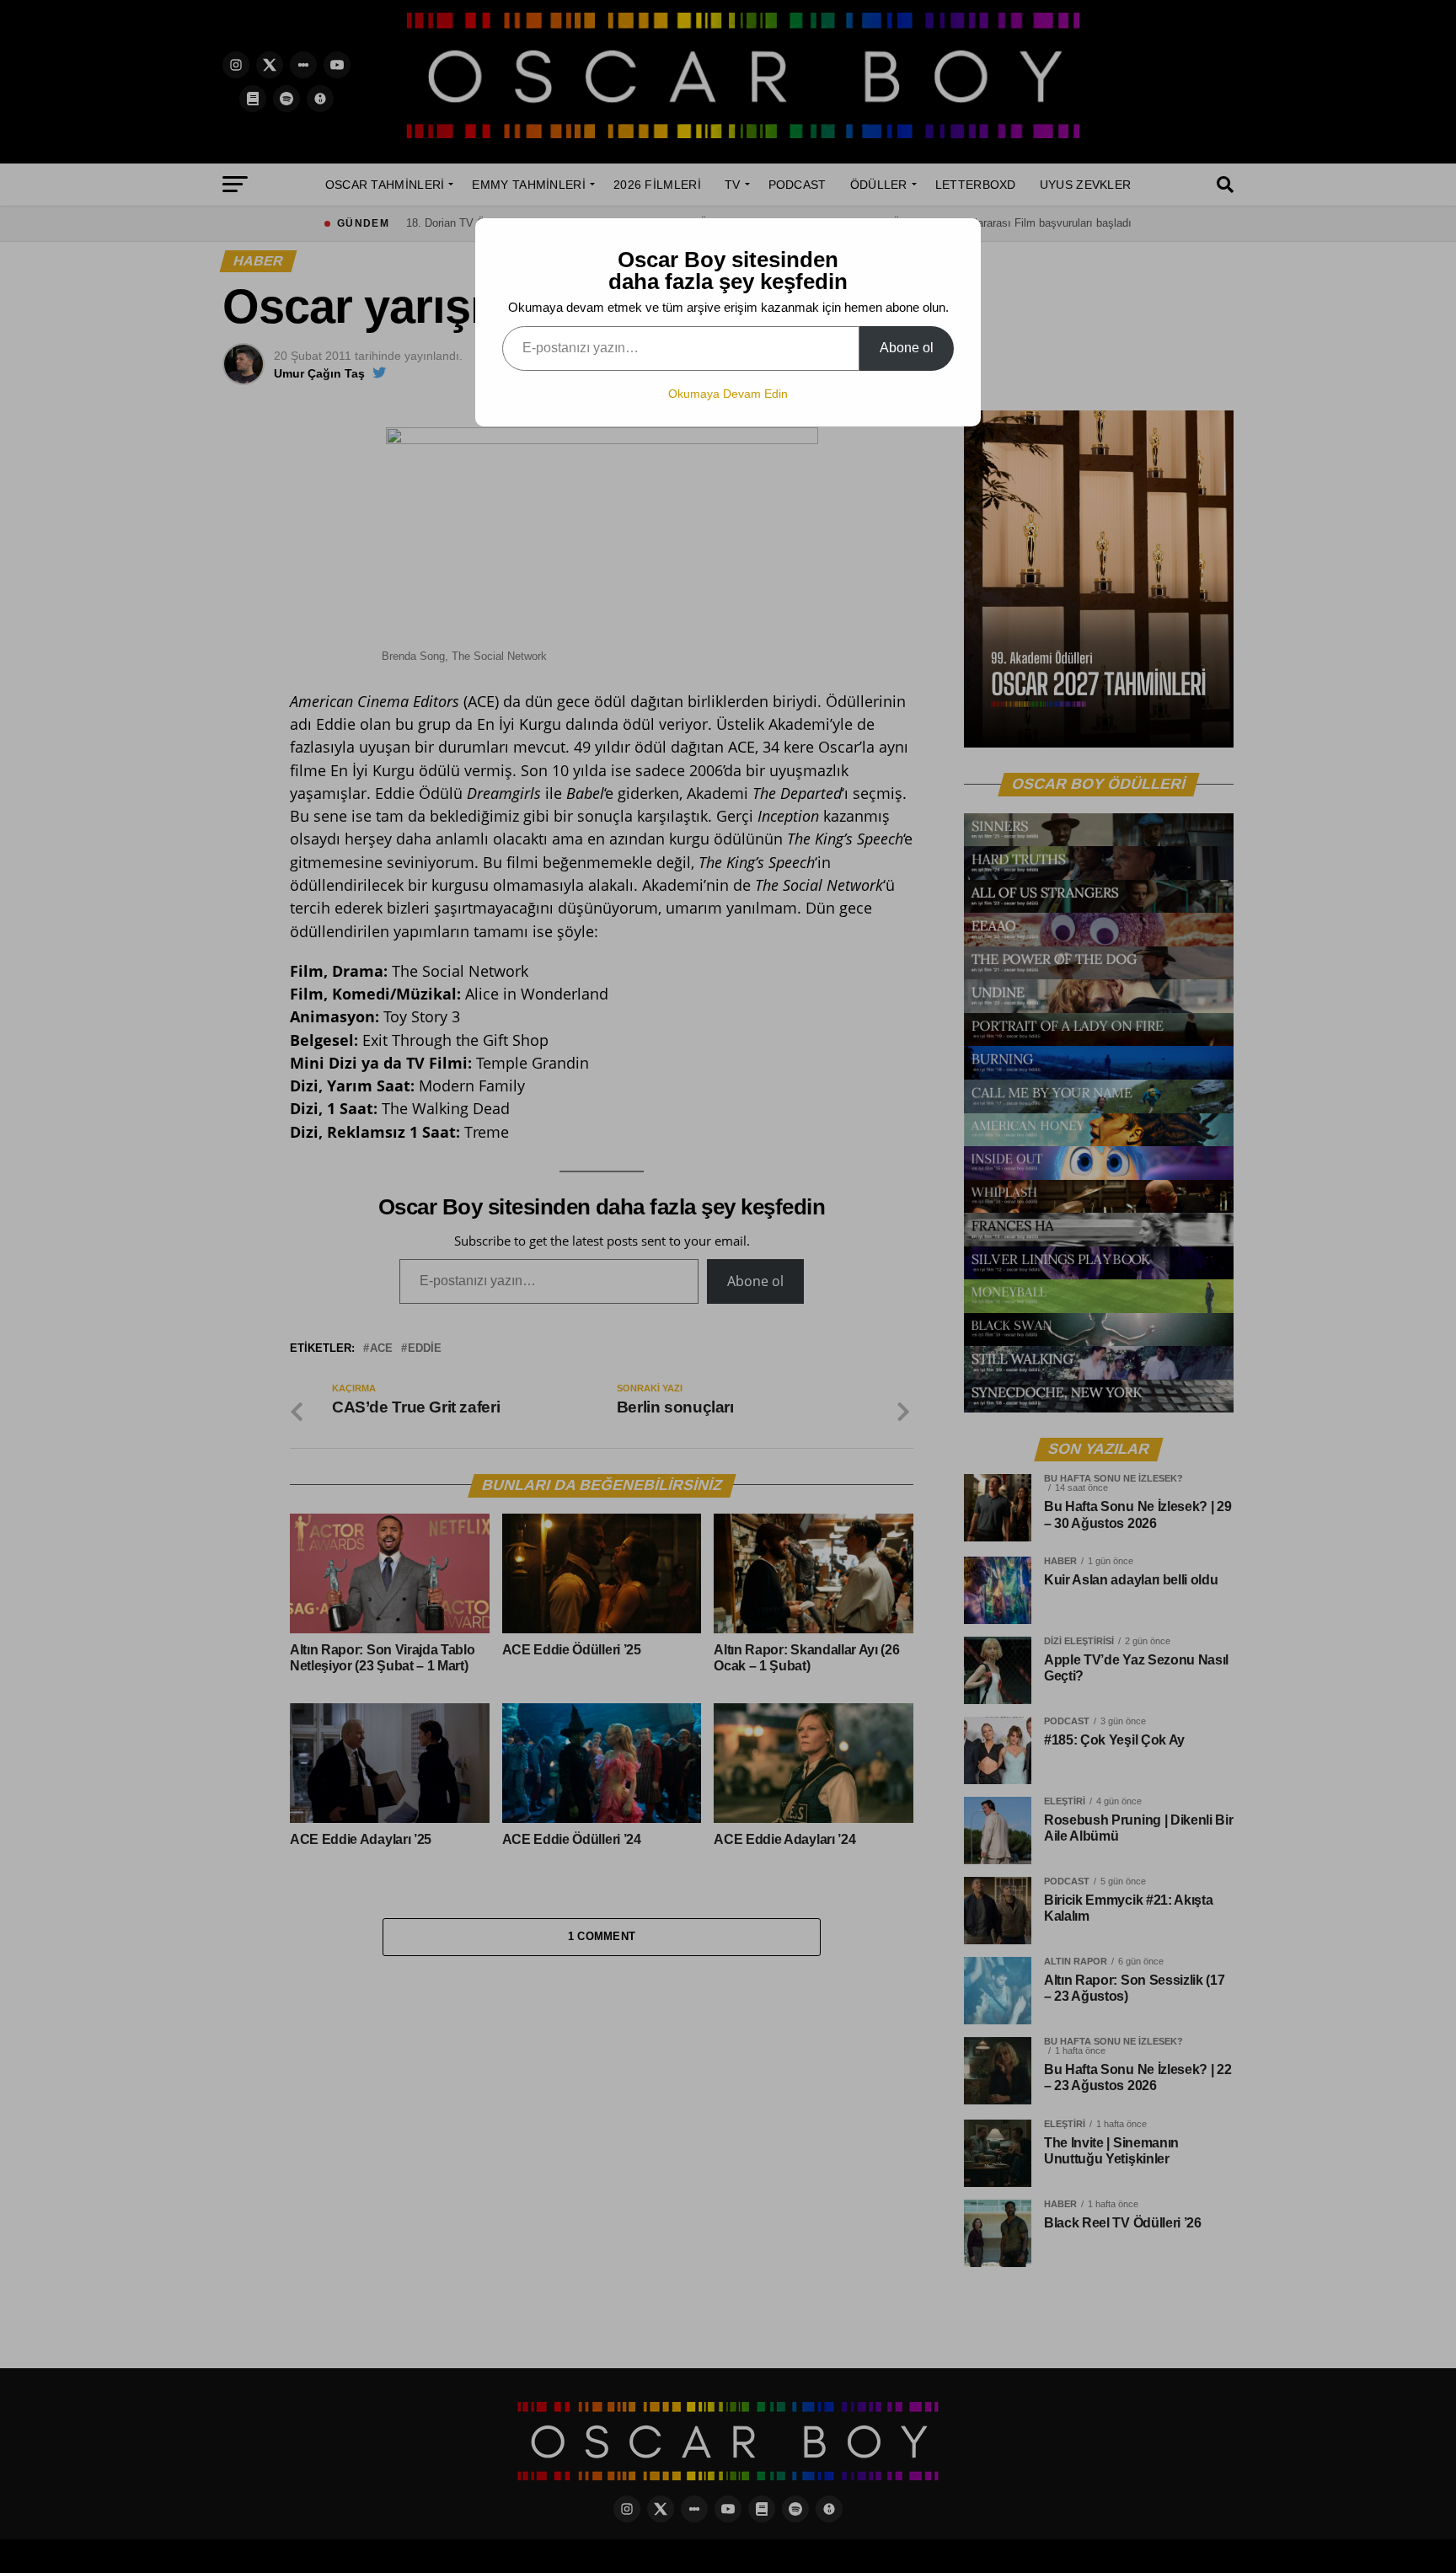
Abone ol (907, 348)
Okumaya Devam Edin (728, 394)
